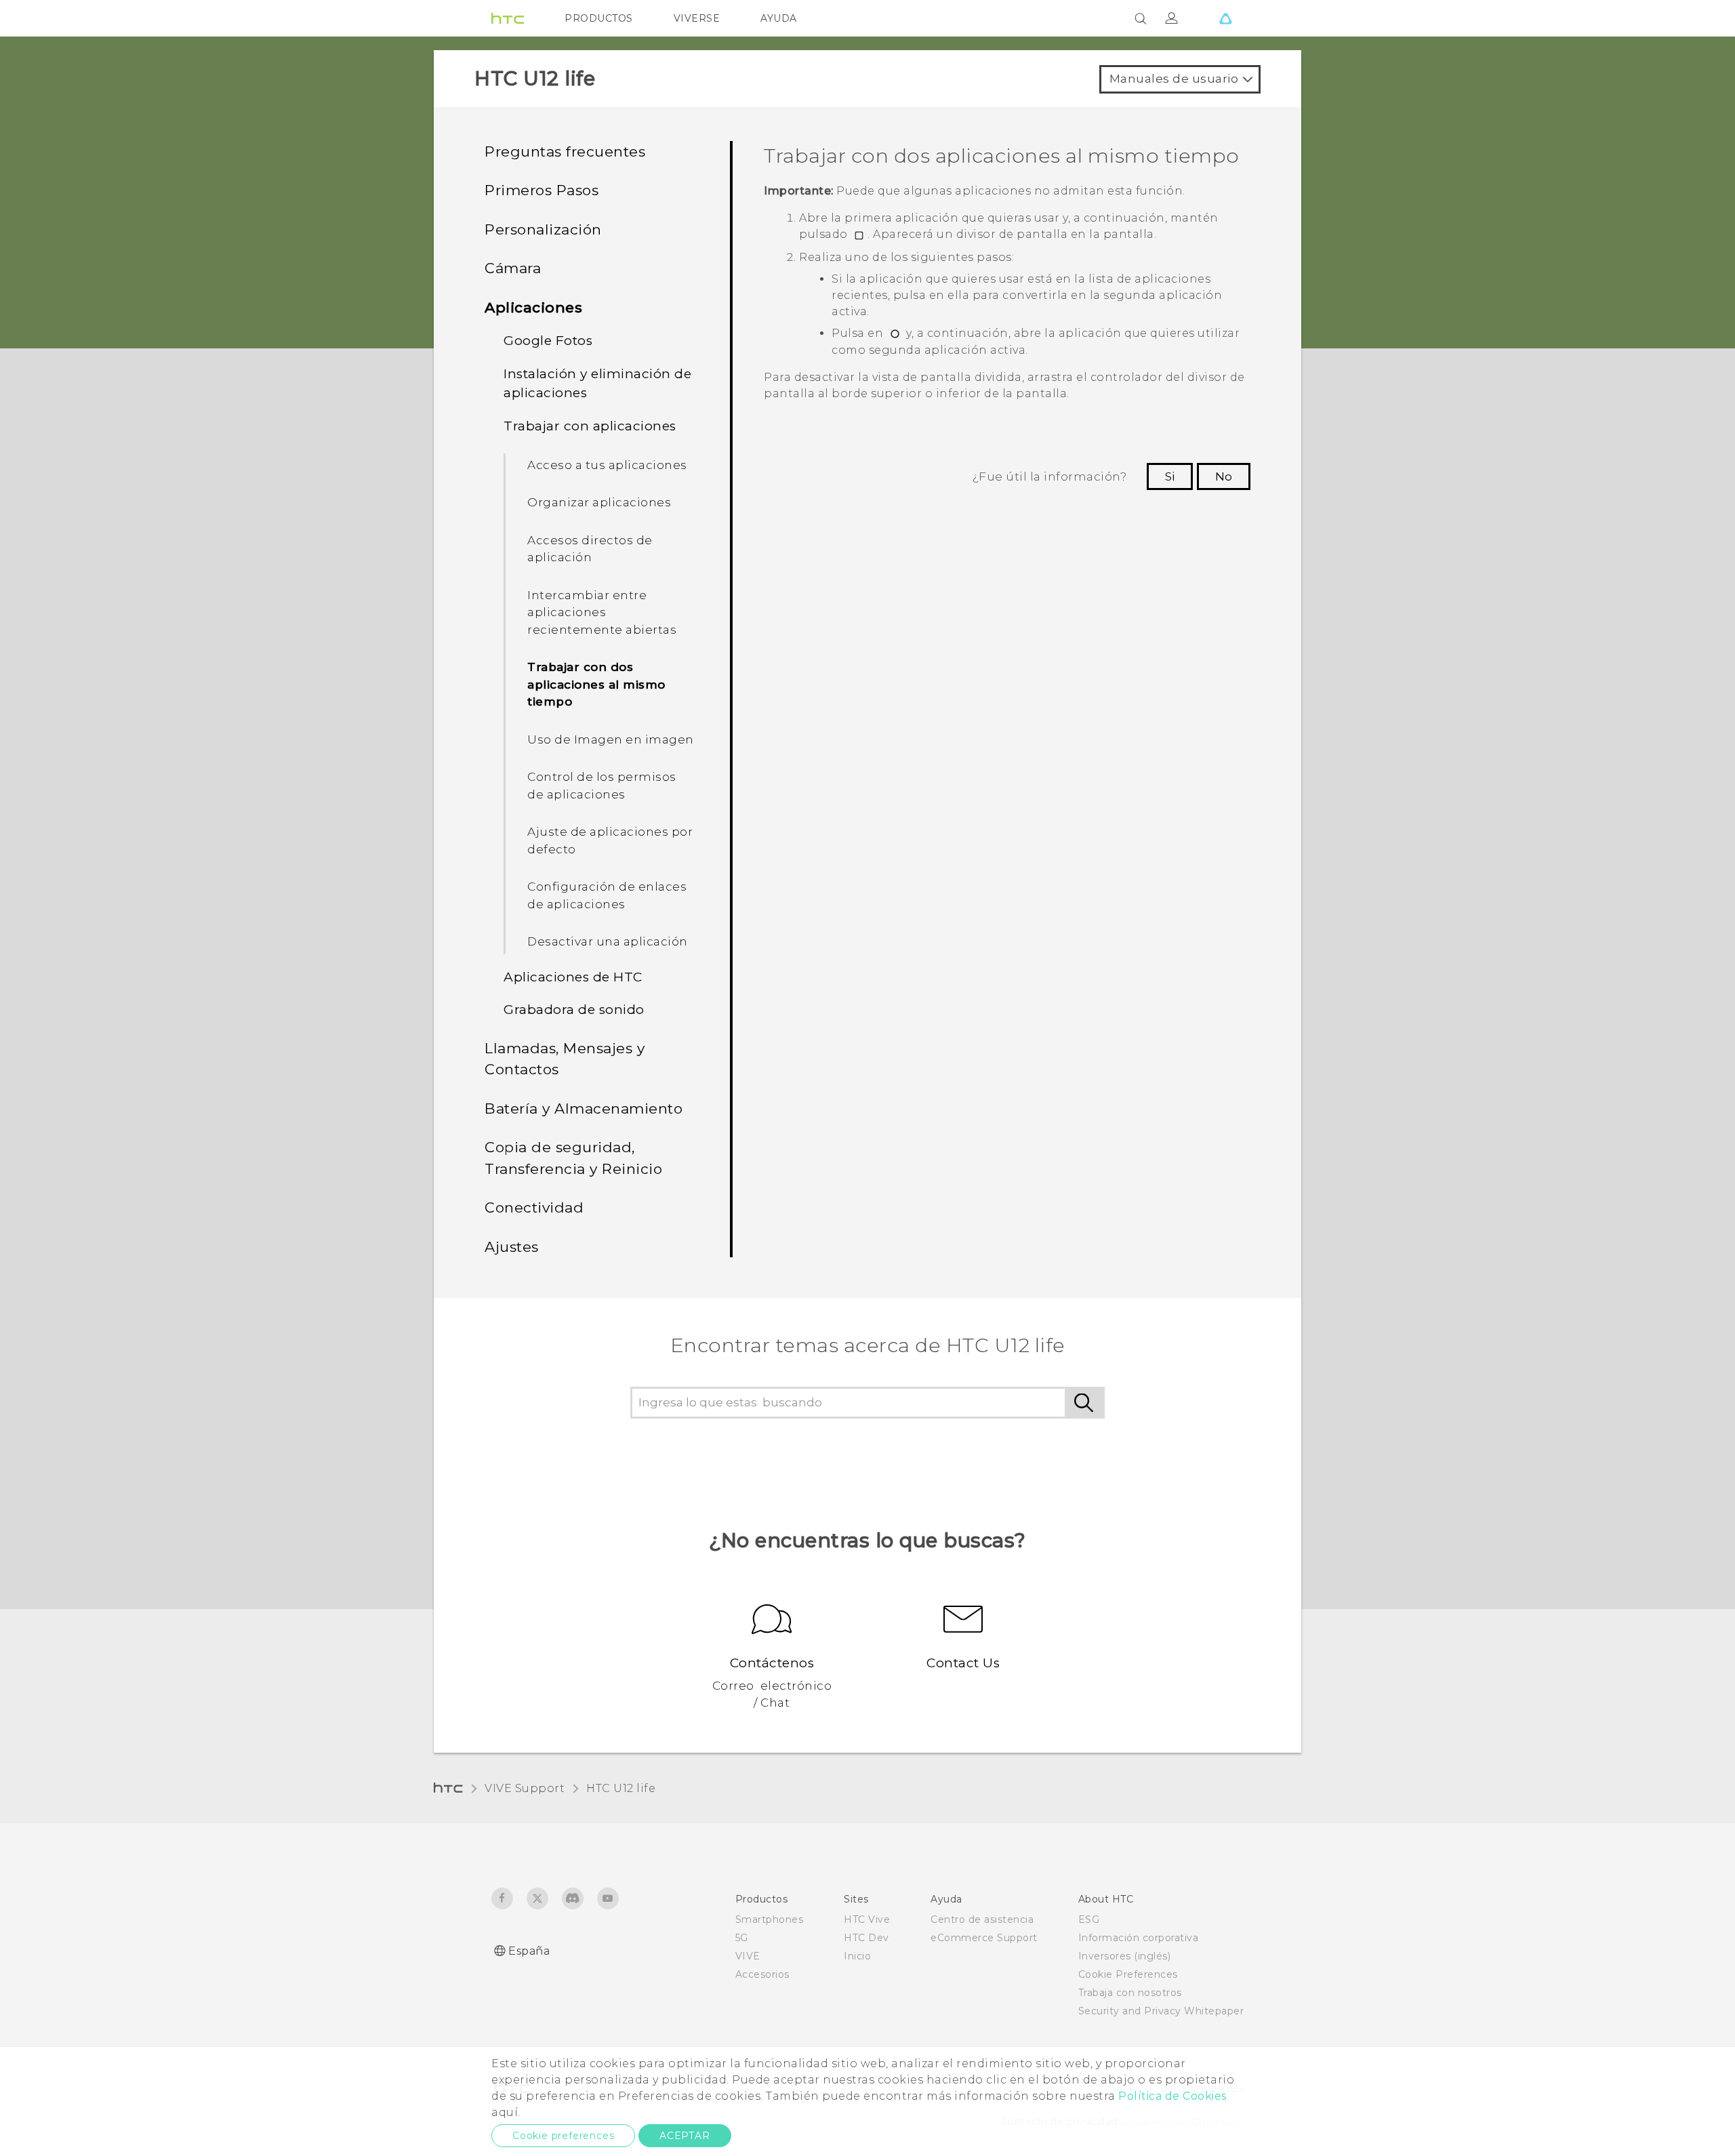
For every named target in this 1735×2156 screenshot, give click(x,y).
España (529, 1951)
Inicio (857, 1956)
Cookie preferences (563, 2136)
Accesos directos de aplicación (590, 549)
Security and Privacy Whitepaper (1161, 2011)
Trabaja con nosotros (1130, 1993)
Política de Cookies (1172, 2096)
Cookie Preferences (1128, 1974)
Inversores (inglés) (1125, 1956)
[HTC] (508, 18)
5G (742, 1938)
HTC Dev (866, 1938)
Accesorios (762, 1974)
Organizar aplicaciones (599, 502)
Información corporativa (1139, 1938)
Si (1170, 476)
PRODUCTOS (599, 18)
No (1224, 476)
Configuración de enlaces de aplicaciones (607, 895)
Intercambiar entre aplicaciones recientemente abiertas (602, 612)
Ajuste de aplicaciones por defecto (610, 840)
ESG (1089, 1919)
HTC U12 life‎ (621, 1788)
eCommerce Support (984, 1938)
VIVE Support (525, 1788)
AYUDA (779, 18)
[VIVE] (1225, 18)
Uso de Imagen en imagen (611, 739)
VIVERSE (697, 18)
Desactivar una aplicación (608, 941)
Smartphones (770, 1919)
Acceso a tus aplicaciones (607, 465)
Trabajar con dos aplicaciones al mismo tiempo (596, 684)
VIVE (748, 1956)
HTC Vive (867, 1919)
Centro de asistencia (982, 1919)
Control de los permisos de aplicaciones (602, 786)
